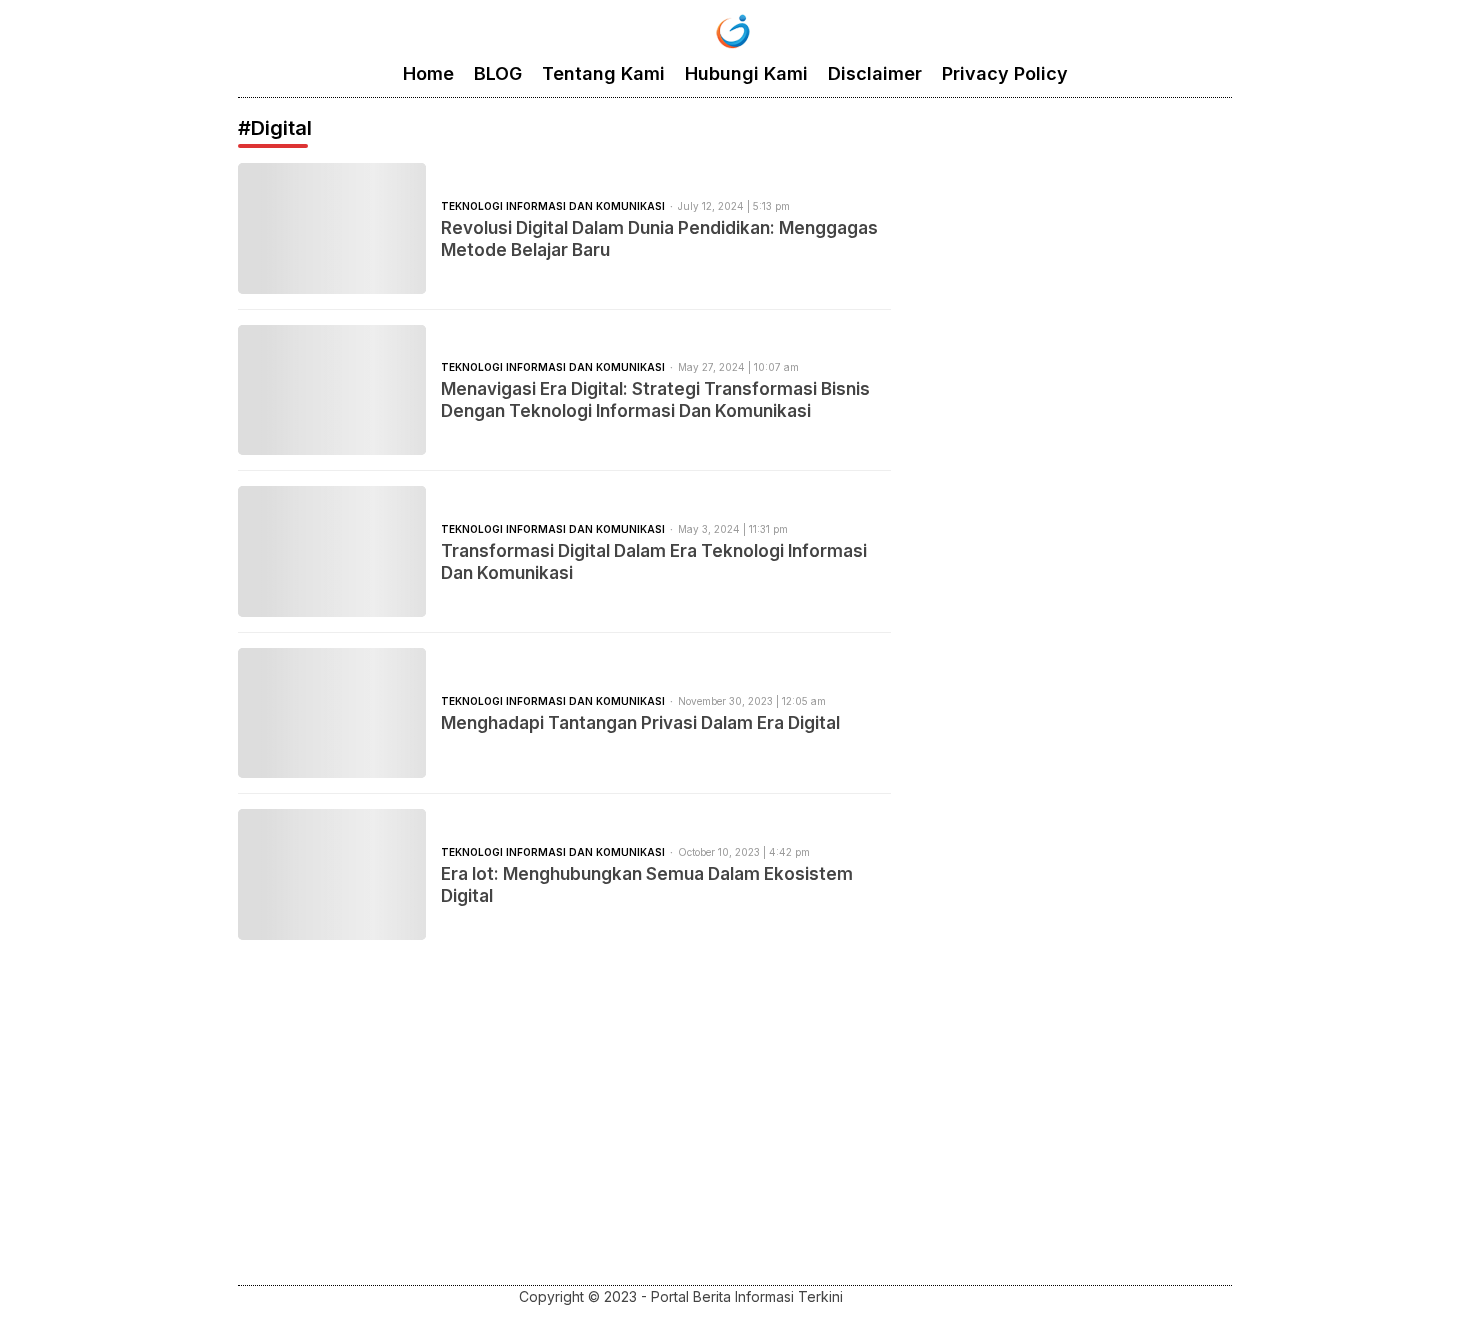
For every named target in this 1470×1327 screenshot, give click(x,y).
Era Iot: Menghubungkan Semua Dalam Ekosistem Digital (647, 885)
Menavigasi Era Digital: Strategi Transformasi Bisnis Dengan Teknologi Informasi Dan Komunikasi (655, 400)
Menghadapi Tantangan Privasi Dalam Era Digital (640, 723)
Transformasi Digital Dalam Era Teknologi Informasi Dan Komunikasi (654, 562)
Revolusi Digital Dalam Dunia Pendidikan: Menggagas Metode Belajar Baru (659, 239)
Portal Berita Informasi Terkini (749, 1296)
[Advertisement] (735, 1135)
